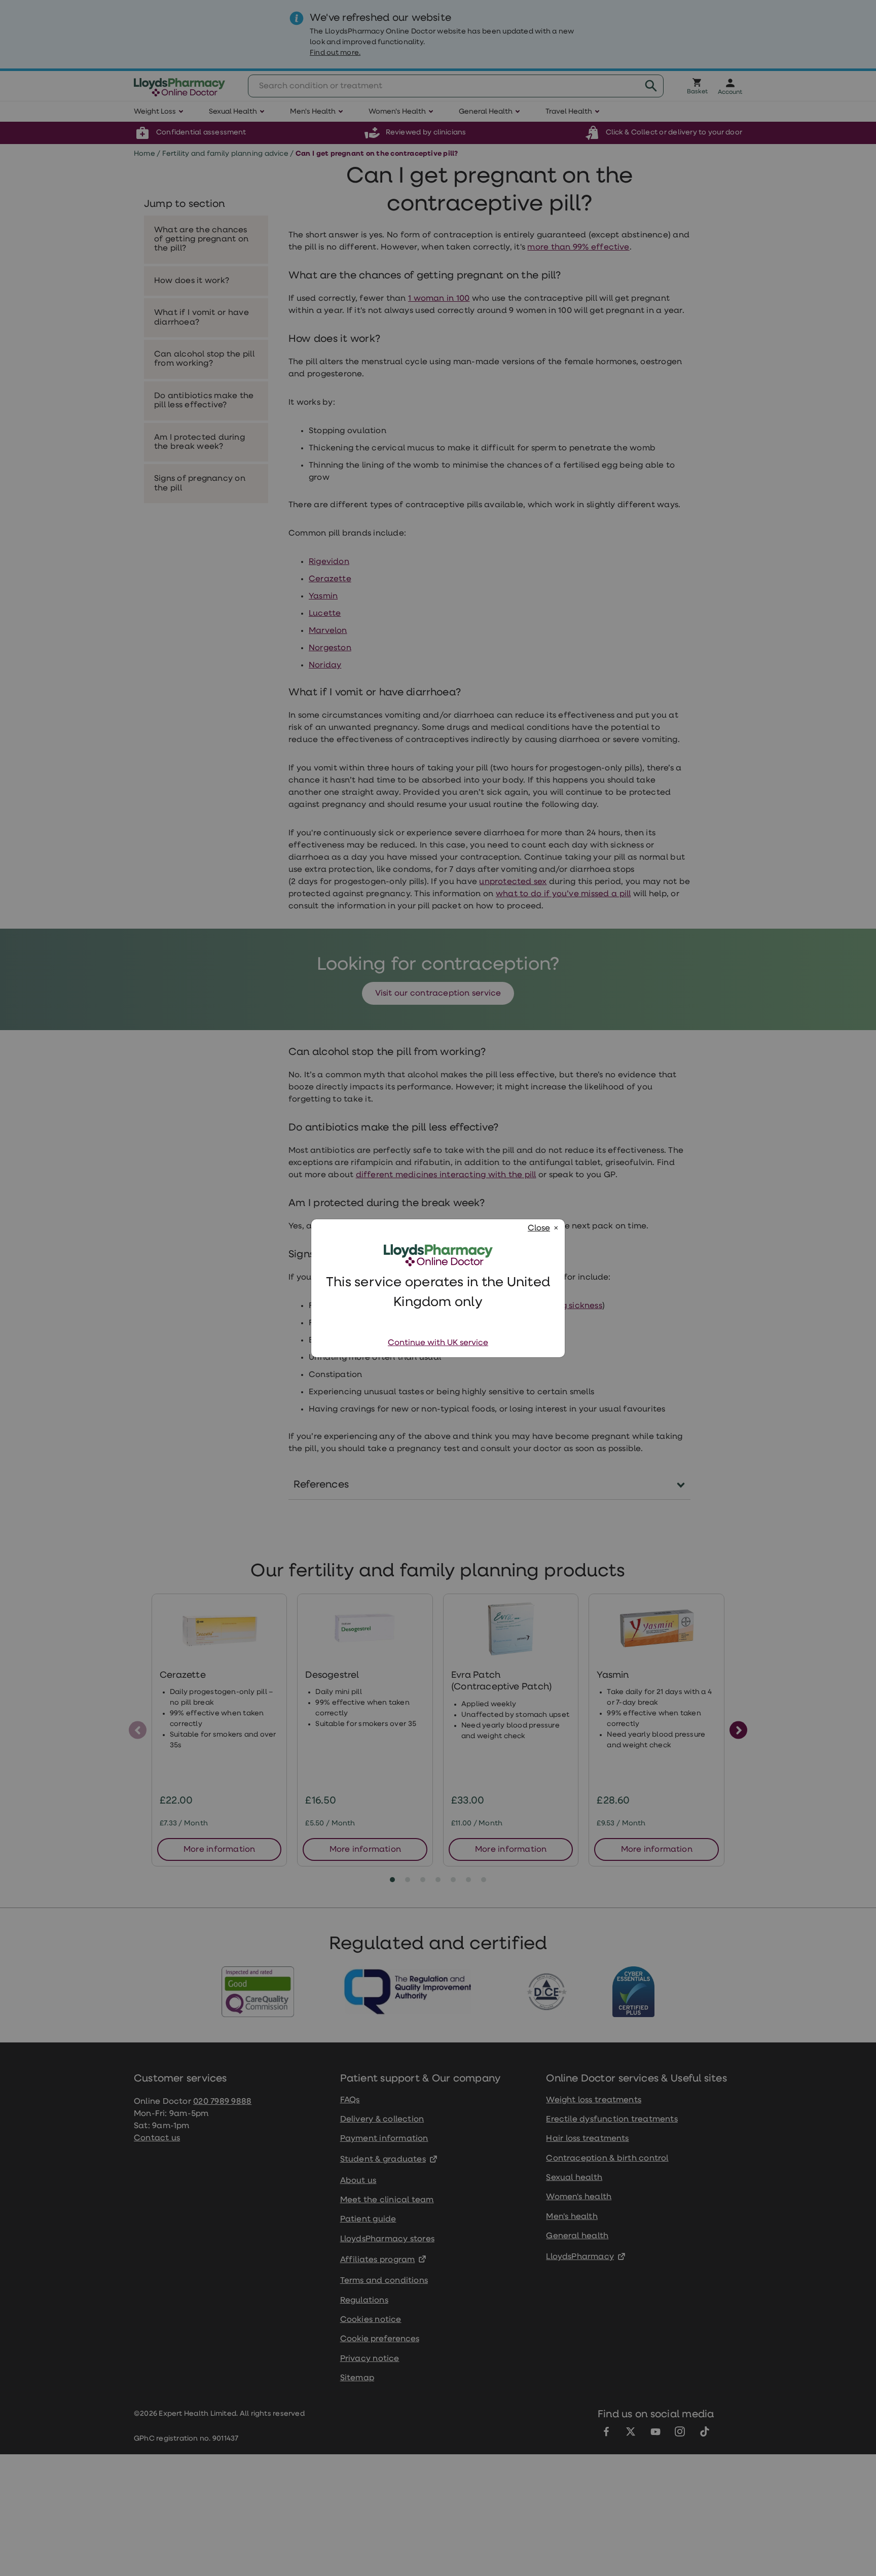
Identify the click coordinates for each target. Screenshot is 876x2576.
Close (539, 1228)
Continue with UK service (438, 1343)
